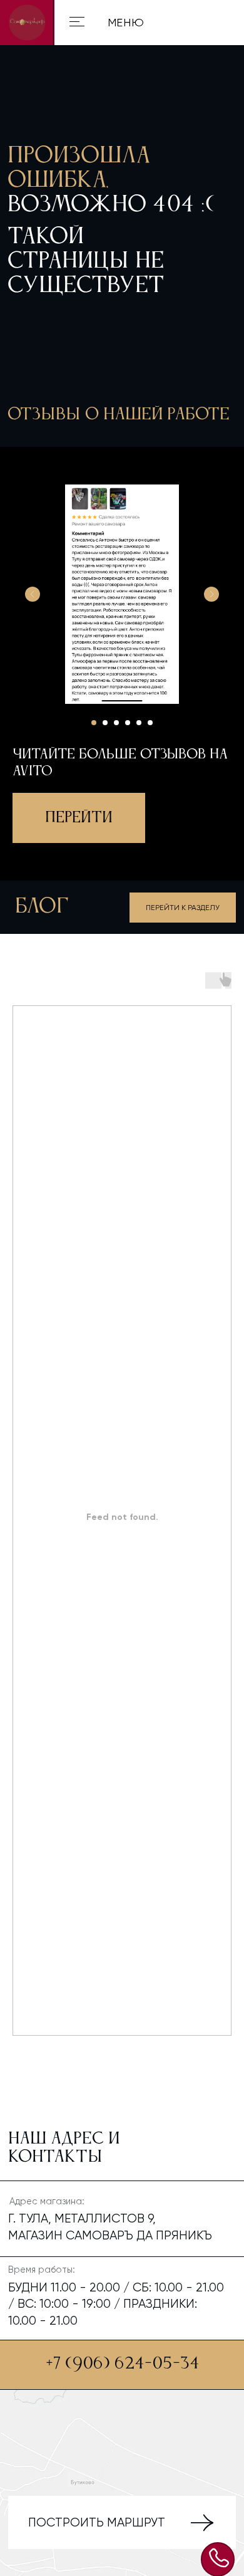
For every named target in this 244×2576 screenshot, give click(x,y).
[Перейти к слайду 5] (139, 723)
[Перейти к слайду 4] (128, 723)
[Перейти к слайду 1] (94, 723)
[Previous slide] (33, 594)
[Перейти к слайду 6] (150, 723)
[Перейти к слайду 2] (105, 723)
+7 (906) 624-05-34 (123, 2364)
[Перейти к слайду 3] (116, 723)
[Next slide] (211, 594)
